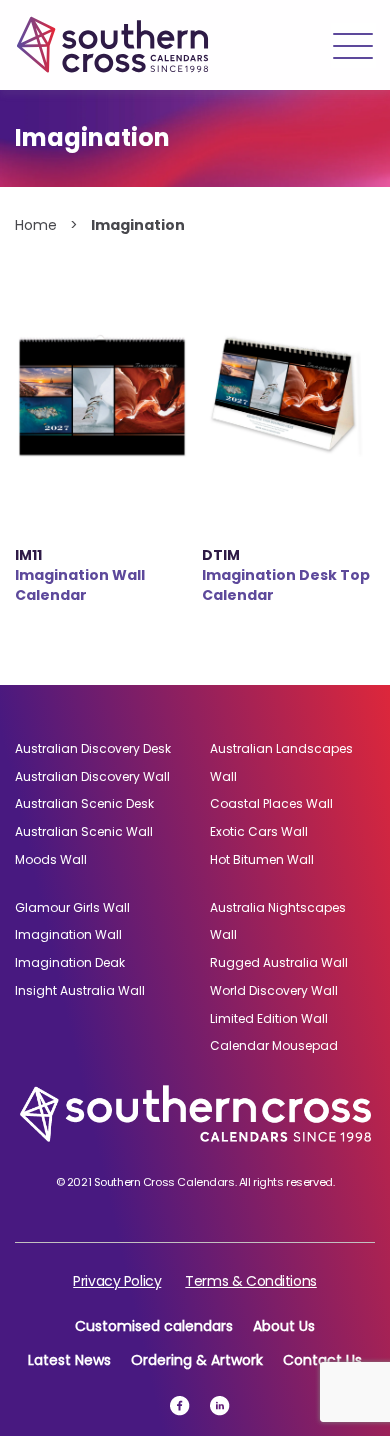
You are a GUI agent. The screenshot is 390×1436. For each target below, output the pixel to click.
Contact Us (322, 1360)
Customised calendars (154, 1326)
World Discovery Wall (274, 990)
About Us (284, 1326)
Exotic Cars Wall (259, 831)
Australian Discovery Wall (92, 776)
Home (36, 225)
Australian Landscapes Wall (281, 762)
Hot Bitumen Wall (262, 859)
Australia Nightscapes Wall (278, 921)
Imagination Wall (68, 934)
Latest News (69, 1360)
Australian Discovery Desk (93, 748)
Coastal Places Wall (271, 803)
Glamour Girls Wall (72, 907)
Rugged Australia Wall (279, 962)
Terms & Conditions (250, 1281)
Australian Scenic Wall (84, 831)
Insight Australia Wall (80, 990)
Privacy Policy (117, 1281)
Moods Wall (51, 859)
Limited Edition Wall (269, 1018)
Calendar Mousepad (274, 1045)
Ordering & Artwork (197, 1360)
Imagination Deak (70, 962)
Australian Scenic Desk (84, 803)
